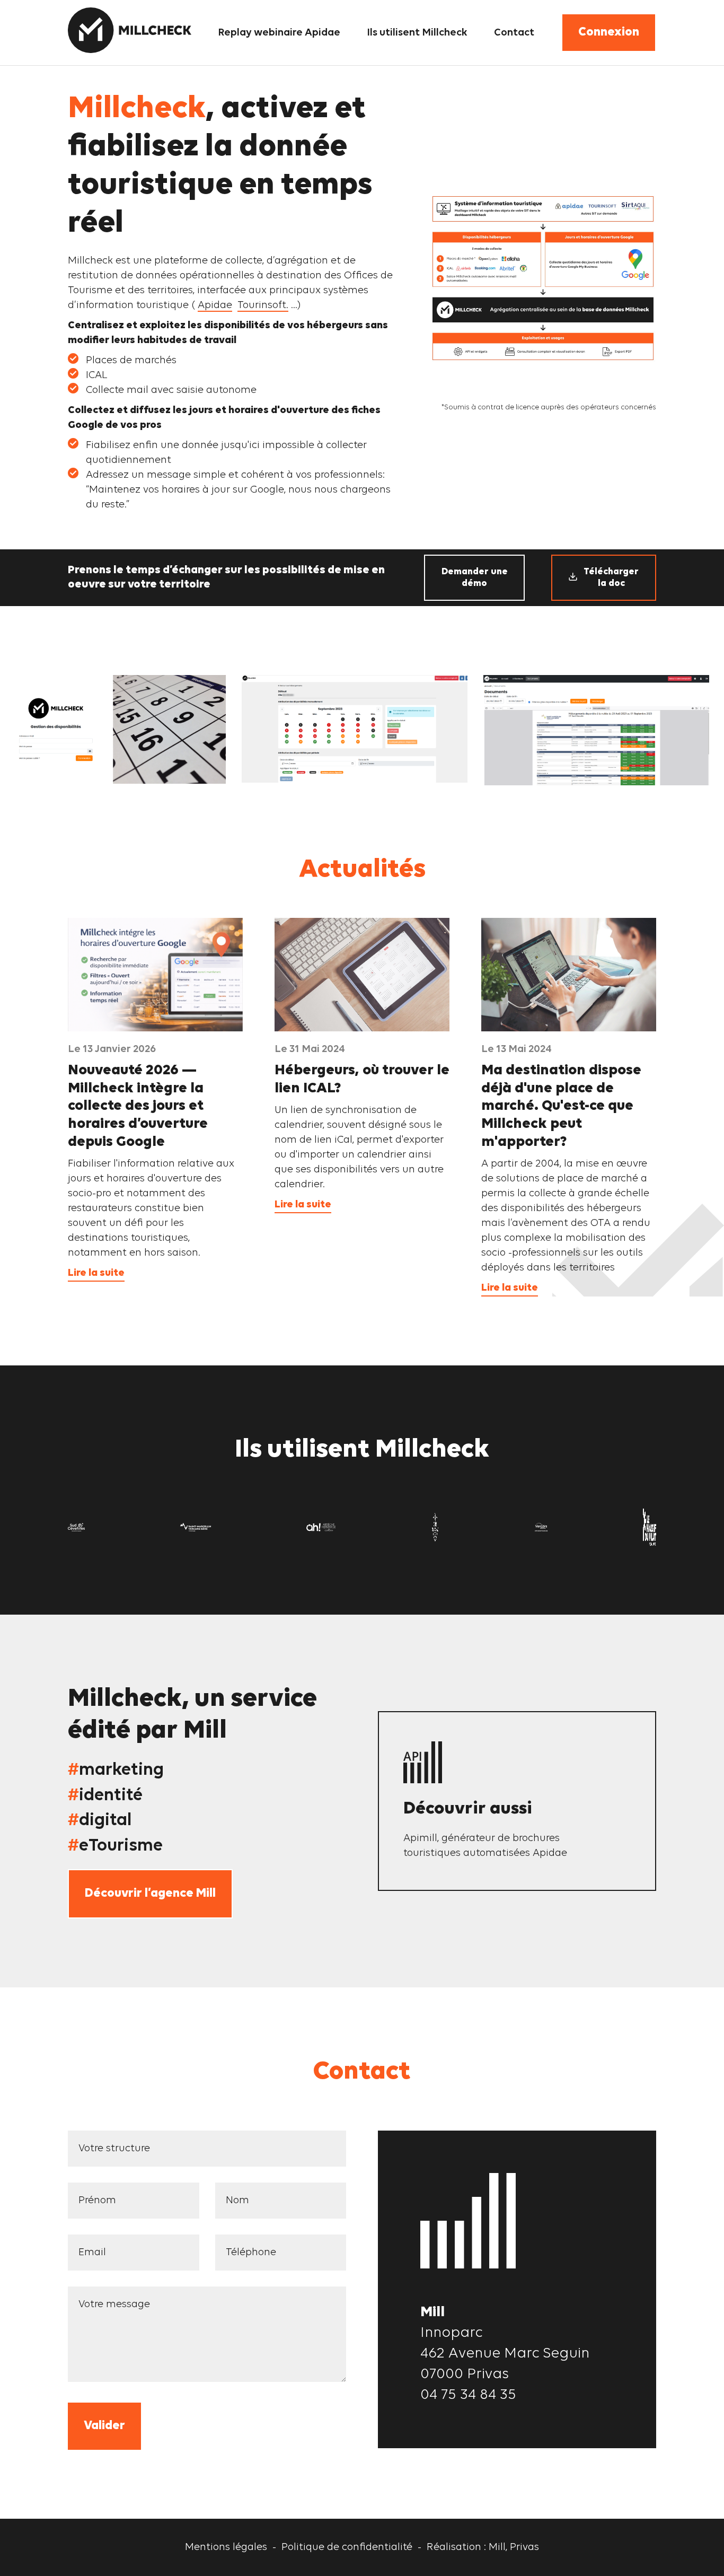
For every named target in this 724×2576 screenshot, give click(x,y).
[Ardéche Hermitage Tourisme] (321, 1527)
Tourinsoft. (263, 305)
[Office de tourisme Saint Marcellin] (196, 1527)
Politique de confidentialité (347, 2547)
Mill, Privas (514, 2547)
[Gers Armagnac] (435, 1527)
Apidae (215, 305)
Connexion (609, 32)
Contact (514, 33)
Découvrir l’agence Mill (150, 1894)
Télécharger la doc (611, 578)
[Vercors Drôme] (541, 1527)
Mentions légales (226, 2547)
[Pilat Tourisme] (650, 1527)
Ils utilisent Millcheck (417, 33)
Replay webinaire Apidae (279, 33)
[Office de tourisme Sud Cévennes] (76, 1527)
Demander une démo (475, 578)
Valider (104, 2426)
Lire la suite (96, 1273)
